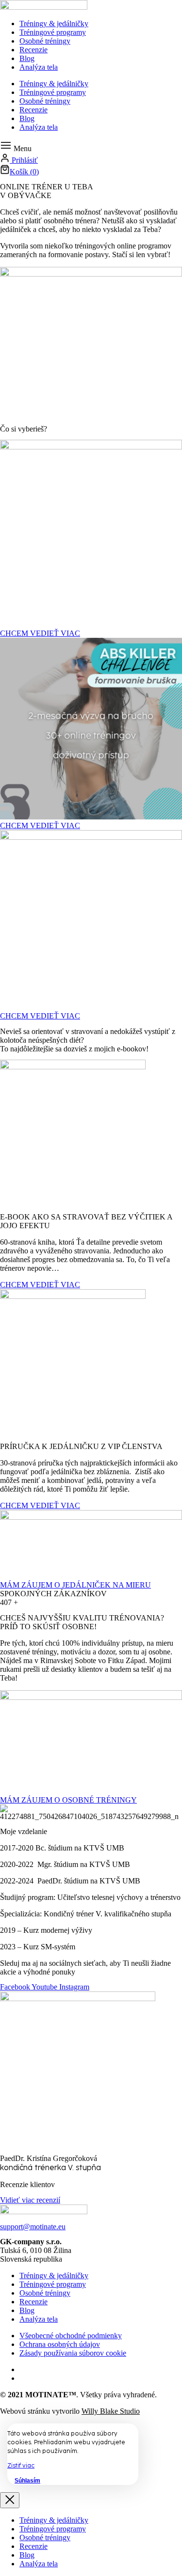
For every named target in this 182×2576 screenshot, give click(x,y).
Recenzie (33, 50)
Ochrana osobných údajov (60, 2344)
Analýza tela (39, 67)
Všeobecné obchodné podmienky (71, 2336)
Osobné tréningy (45, 41)
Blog (27, 58)
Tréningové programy (53, 32)
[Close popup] (10, 2500)
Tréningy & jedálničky (54, 23)
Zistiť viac (21, 2466)
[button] (16, 148)
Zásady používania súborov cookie (73, 2353)
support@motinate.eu (33, 2227)
